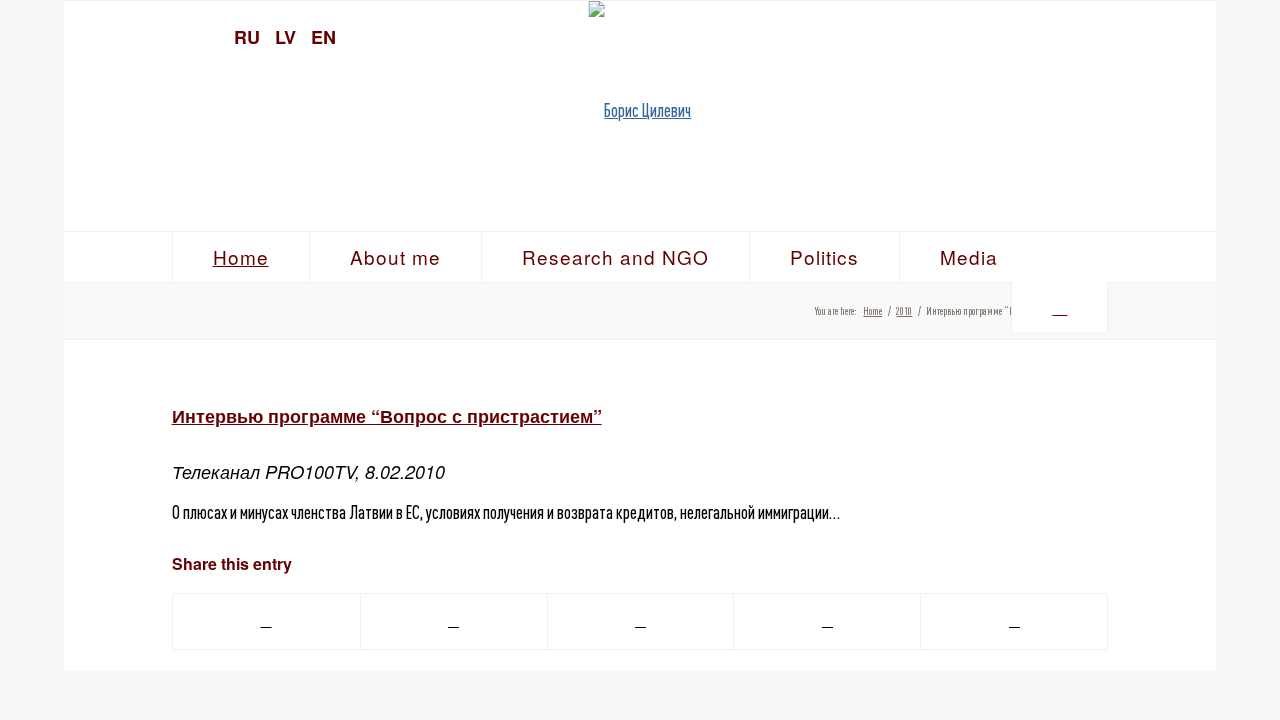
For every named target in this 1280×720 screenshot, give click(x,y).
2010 (904, 311)
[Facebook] (1156, 35)
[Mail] (1191, 35)
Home (872, 311)
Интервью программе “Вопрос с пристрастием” (387, 416)
